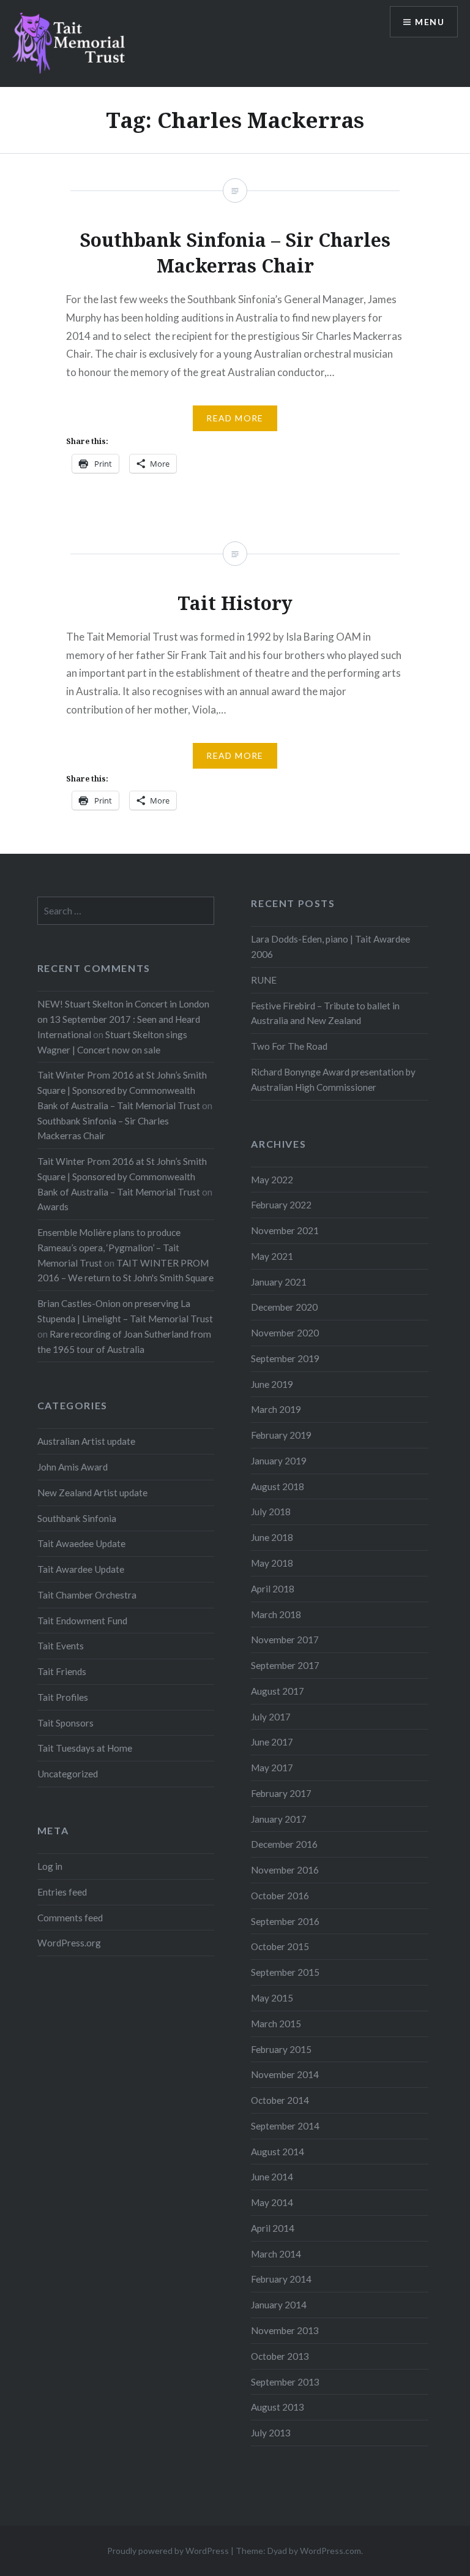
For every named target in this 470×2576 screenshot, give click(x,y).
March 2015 (276, 2024)
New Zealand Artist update (92, 1493)
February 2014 (281, 2279)
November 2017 (285, 1640)
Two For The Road (289, 1046)
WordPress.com (330, 2551)
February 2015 (281, 2049)
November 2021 (285, 1230)
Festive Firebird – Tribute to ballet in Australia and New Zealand (325, 1013)
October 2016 (280, 1896)
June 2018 (272, 1537)
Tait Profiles (63, 1697)
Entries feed (62, 1892)
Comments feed (70, 1918)
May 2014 (272, 2202)
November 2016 (285, 1870)
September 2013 (285, 2382)
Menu (430, 22)
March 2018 (276, 1614)
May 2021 (272, 1256)
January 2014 (279, 2305)
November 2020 (285, 1333)
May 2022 (272, 1180)
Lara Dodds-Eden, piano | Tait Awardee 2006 (330, 947)
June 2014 (272, 2177)
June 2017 (272, 1742)
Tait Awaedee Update (81, 1543)
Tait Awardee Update (81, 1569)
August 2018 (278, 1486)
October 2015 (280, 1946)
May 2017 (272, 1768)
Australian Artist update (86, 1441)
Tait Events (61, 1646)
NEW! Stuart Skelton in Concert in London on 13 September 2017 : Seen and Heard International (123, 1019)
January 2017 (279, 1819)
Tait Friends (62, 1671)
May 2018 (272, 1563)
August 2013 (278, 2407)
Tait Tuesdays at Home (85, 1748)
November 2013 (285, 2330)
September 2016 (285, 1921)
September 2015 (285, 1972)
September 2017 (285, 1665)
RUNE (264, 980)
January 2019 (279, 1461)
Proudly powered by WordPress (168, 2551)
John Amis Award (73, 1467)
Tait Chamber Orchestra (87, 1595)
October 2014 (280, 2100)
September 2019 (285, 1358)
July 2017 (271, 1717)
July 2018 (271, 1512)
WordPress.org (69, 1943)
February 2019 (281, 1435)
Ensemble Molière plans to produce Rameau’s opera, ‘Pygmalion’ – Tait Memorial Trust (109, 1248)
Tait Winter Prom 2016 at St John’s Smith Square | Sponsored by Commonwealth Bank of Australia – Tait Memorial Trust (122, 1090)
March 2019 (276, 1409)
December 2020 (284, 1307)
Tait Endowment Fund (82, 1621)
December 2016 (284, 1844)
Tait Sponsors (65, 1723)
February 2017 (281, 1793)
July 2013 (271, 2433)
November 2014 (285, 2074)
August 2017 (278, 1691)
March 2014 (276, 2254)
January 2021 (279, 1282)
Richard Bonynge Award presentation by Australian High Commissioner (333, 1079)
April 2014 (273, 2228)
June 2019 (272, 1384)
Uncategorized (68, 1774)
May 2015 (272, 1998)
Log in (50, 1866)
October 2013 (280, 2356)
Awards (53, 1207)
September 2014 (285, 2126)
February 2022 (281, 1205)
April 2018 (273, 1589)
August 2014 (278, 2152)
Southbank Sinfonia (77, 1518)
